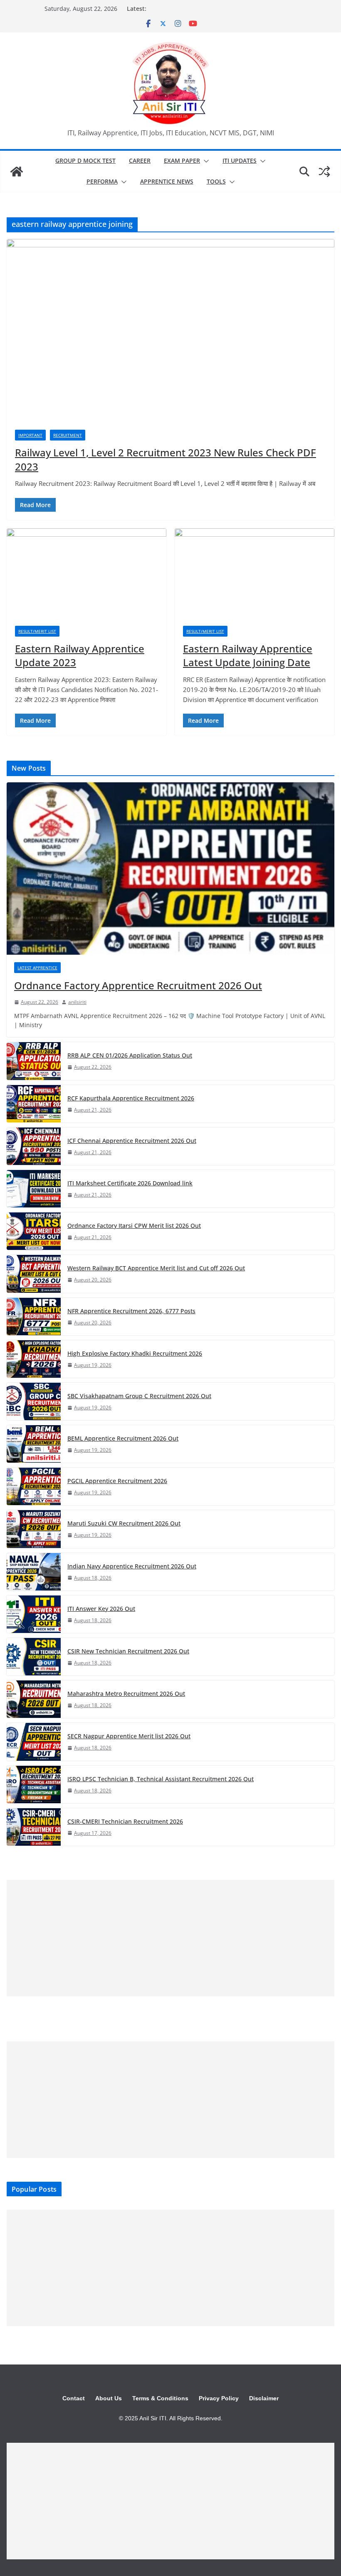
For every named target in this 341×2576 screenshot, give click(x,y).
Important (30, 435)
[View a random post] (324, 172)
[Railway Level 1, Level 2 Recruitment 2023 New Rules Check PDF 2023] (170, 330)
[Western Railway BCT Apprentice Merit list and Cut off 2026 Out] (34, 1274)
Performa (102, 181)
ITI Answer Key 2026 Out (101, 1609)
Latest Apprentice (37, 968)
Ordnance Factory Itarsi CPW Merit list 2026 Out (134, 1226)
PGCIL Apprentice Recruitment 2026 (117, 1481)
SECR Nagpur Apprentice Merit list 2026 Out (129, 1736)
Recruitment (68, 435)
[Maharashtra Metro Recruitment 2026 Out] (34, 1699)
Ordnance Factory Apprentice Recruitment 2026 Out (138, 985)
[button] (205, 161)
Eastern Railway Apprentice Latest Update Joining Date (248, 656)
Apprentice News (167, 181)
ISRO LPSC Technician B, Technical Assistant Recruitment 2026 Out (161, 1779)
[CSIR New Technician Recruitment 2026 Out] (34, 1657)
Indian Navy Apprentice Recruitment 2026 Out (132, 1566)
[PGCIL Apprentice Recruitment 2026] (34, 1486)
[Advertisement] (170, 1938)
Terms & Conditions (160, 2398)
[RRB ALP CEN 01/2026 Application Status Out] (34, 1061)
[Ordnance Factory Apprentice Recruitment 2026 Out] (170, 869)
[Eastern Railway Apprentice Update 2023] (86, 573)
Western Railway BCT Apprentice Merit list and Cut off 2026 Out (156, 1268)
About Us (109, 2398)
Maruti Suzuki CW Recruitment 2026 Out (124, 1523)
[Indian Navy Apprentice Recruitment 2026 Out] (34, 1572)
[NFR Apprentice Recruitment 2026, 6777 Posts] (34, 1317)
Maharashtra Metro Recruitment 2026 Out (126, 1694)
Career (140, 161)
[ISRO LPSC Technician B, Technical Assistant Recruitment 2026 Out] (34, 1785)
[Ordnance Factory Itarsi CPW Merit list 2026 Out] (34, 1231)
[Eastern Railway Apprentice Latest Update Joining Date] (255, 573)
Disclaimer (264, 2398)
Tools (216, 181)
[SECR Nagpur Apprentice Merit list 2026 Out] (34, 1742)
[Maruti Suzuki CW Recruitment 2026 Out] (34, 1529)
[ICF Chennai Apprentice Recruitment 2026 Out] (34, 1146)
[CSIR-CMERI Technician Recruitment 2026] (34, 1827)
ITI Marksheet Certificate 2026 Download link (130, 1183)
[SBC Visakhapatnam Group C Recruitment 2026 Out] (34, 1401)
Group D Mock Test (85, 161)
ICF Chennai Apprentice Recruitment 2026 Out (132, 1141)
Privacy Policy (219, 2398)
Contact (74, 2398)
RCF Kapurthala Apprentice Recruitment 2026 (131, 1098)
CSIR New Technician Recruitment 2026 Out (128, 1651)
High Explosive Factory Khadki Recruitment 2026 (135, 1353)
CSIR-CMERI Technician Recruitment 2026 (125, 1821)
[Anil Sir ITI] (17, 172)
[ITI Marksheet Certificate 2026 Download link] (34, 1189)
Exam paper (182, 161)
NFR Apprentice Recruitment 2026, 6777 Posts (131, 1311)
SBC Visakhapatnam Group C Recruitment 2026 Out (139, 1396)
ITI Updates (240, 161)
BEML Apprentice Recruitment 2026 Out (123, 1438)
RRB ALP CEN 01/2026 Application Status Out (130, 1055)
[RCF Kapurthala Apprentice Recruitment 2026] (34, 1104)
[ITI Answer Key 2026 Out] (34, 1614)
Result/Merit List (37, 631)
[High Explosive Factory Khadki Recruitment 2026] (34, 1359)
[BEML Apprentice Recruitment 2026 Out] (34, 1444)
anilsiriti (77, 1002)
